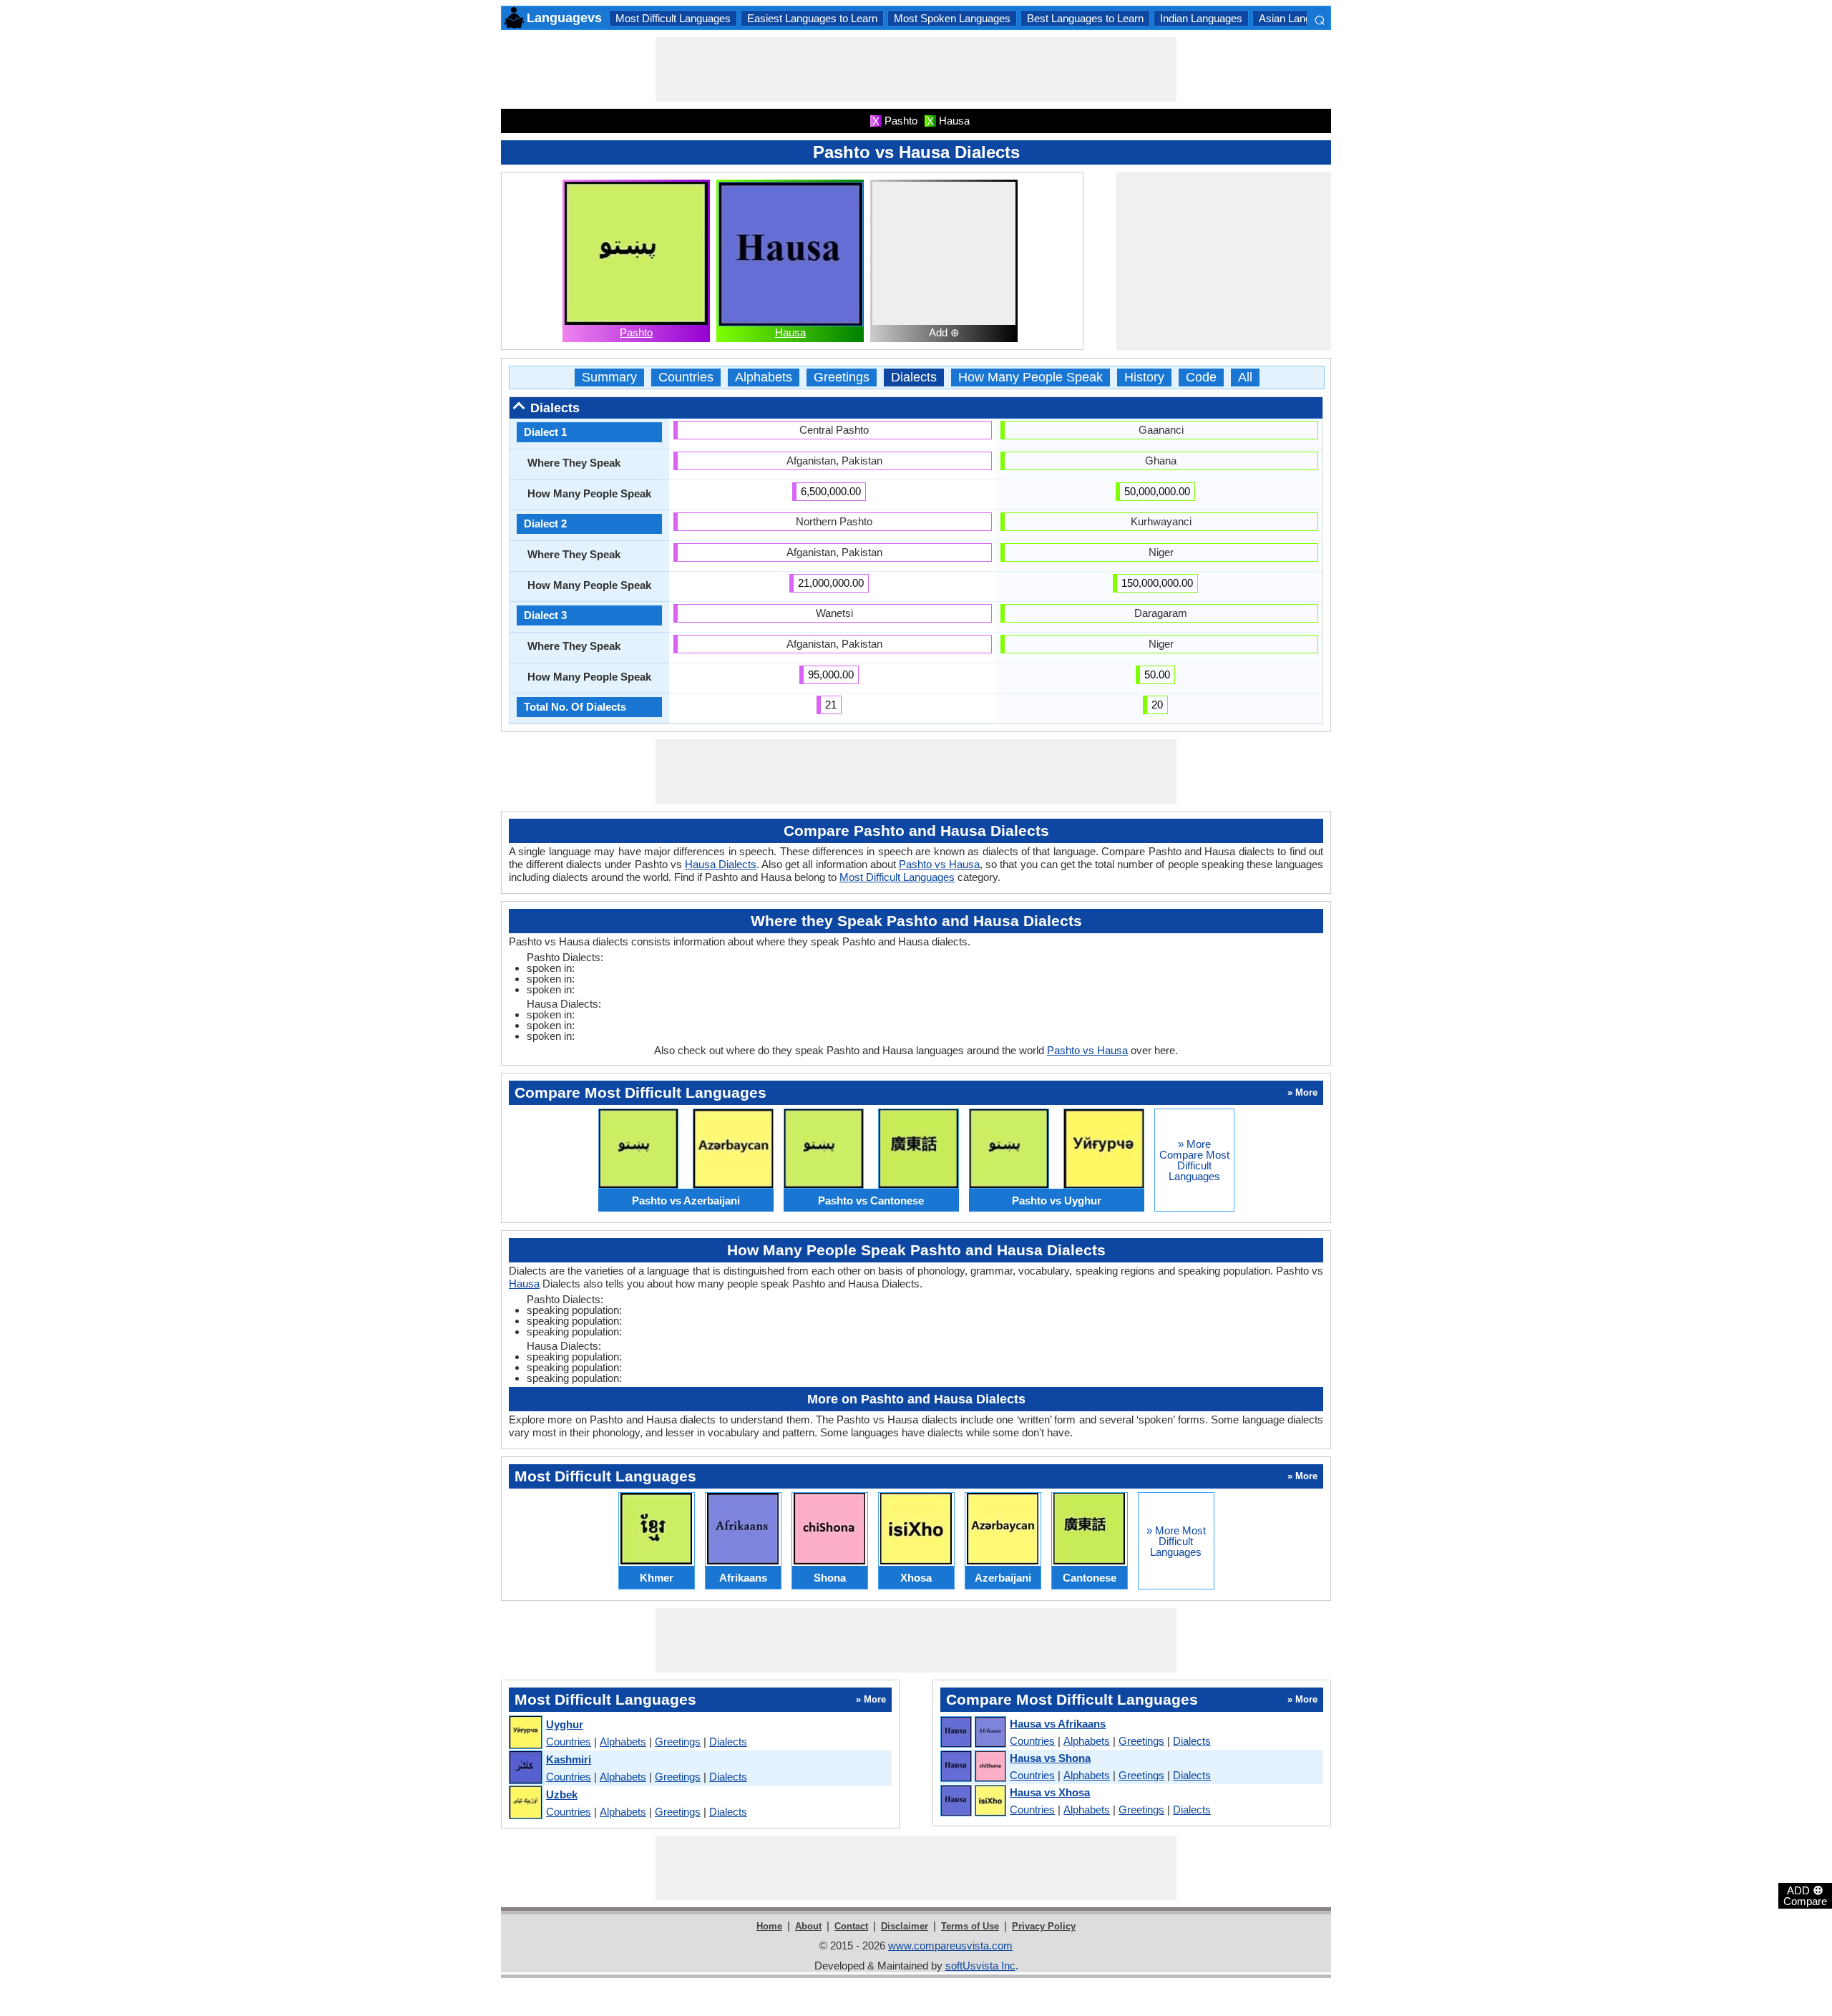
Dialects (914, 378)
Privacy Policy (1044, 1926)
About (808, 1926)
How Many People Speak (1030, 378)
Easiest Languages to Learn (812, 18)
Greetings (842, 378)
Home (769, 1926)
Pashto (636, 332)
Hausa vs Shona (1050, 1758)
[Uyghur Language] (525, 1733)
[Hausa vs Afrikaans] (973, 1733)
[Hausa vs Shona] (973, 1767)
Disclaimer (905, 1926)
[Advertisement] (916, 69)
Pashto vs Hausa (939, 864)
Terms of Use (970, 1926)
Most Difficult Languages (673, 18)
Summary (609, 378)
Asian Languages (1299, 18)
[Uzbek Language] (525, 1803)
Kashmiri (569, 1759)
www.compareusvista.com (950, 1946)
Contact (851, 1926)
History (1144, 378)
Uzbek (562, 1795)
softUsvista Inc (980, 1966)
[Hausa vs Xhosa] (973, 1801)
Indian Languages (1201, 18)
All (1245, 378)
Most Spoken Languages (952, 18)
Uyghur (565, 1724)
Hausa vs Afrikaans (1058, 1724)
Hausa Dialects (721, 864)
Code (1201, 378)
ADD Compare (1805, 1895)
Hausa (790, 332)
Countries (686, 378)
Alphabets (764, 378)
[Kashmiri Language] (525, 1768)
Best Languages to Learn (1085, 18)
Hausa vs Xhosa (1050, 1792)
